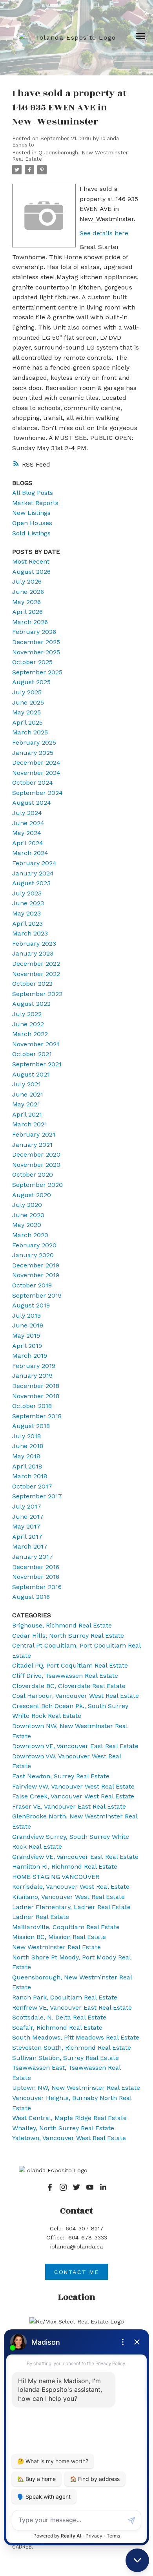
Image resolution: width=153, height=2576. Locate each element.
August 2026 (31, 572)
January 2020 (33, 1255)
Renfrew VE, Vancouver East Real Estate (72, 2008)
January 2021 (32, 1145)
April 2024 (28, 843)
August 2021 (31, 1074)
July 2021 (26, 1084)
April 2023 (27, 924)
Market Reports (35, 503)
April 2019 (27, 1346)
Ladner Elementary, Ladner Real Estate (71, 1907)
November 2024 (36, 773)
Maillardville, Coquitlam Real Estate (66, 1927)
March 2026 (30, 622)
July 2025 (27, 692)
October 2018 (32, 1406)
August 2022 (31, 1004)
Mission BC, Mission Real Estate (59, 1937)
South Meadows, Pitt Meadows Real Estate (76, 2037)
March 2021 (30, 1124)
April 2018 (27, 1466)
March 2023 (30, 933)
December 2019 (36, 1265)
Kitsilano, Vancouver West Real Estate (68, 1897)
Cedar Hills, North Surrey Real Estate (68, 1636)
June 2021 (28, 1094)
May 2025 (26, 712)
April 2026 (27, 612)
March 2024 (30, 853)
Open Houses (32, 523)
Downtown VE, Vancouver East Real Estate (75, 1746)
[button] (50, 2187)
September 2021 (37, 1064)
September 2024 (37, 793)
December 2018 (36, 1386)
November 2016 (36, 1577)
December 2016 (36, 1567)
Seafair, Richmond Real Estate (57, 2028)
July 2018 (26, 1436)
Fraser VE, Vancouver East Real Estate (69, 1806)
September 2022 (37, 994)
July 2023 (27, 893)
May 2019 (26, 1336)
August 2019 (31, 1305)
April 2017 (27, 1537)
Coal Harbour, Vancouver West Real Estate (76, 1696)
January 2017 (33, 1557)
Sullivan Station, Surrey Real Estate (66, 2058)
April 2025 (27, 722)
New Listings (31, 513)
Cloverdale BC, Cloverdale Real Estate (69, 1686)
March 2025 (30, 732)
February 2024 (34, 863)
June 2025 (28, 702)
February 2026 (34, 632)
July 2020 (27, 1205)
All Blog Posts (33, 493)
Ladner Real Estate (41, 1917)
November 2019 (36, 1275)
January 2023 (33, 953)
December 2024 (36, 763)
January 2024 (33, 873)
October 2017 (32, 1486)
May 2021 (26, 1104)
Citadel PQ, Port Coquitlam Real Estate (70, 1665)
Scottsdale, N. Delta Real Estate (59, 2017)
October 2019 (32, 1285)
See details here (104, 233)
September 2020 (37, 1185)
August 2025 (31, 682)
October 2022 (32, 984)
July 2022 (27, 1014)
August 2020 (32, 1195)
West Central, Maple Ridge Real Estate (69, 2118)
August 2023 (31, 883)
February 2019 (34, 1366)
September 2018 (37, 1416)
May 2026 (26, 602)
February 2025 (34, 742)
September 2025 (37, 672)
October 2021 (32, 1054)
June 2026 (28, 592)
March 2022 (30, 1034)
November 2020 (36, 1165)
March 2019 (30, 1356)
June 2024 (28, 823)
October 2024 (33, 783)
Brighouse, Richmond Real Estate (62, 1625)
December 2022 (36, 964)
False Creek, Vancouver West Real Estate (73, 1796)
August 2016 (31, 1597)
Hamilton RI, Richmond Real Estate (65, 1867)
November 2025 (36, 652)
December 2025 (36, 642)
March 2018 (30, 1476)
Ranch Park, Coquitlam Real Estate (65, 1997)
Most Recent (31, 561)
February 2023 (34, 944)
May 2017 (26, 1526)
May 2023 (26, 913)
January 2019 (32, 1376)
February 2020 (34, 1245)
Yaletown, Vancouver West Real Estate (69, 2138)
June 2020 (28, 1215)
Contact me (76, 2272)
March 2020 (30, 1235)
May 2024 (27, 833)
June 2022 (28, 1024)
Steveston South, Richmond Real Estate (72, 2048)
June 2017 (28, 1517)
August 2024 (32, 803)
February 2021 (34, 1134)
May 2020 (27, 1225)
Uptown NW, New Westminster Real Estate (76, 2088)
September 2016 (37, 1587)
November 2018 (36, 1396)
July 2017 (27, 1506)
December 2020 (36, 1154)
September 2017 (37, 1496)
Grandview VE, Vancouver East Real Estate (75, 1857)
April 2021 (27, 1114)
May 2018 (26, 1456)
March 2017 (30, 1546)
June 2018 (28, 1446)
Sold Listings (31, 533)
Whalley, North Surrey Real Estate (63, 2128)
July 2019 (26, 1315)
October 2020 (33, 1174)
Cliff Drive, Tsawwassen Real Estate (65, 1676)
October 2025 (32, 662)
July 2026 (27, 581)
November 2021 (36, 1044)
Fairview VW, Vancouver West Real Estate (73, 1786)
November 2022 (36, 974)
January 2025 (33, 753)
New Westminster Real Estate (56, 1947)
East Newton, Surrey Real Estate (61, 1776)
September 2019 (37, 1295)
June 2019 (28, 1325)
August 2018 (31, 1426)
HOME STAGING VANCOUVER (56, 1877)
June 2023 (28, 903)
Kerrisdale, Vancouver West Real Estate (71, 1887)
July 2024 (27, 813)
